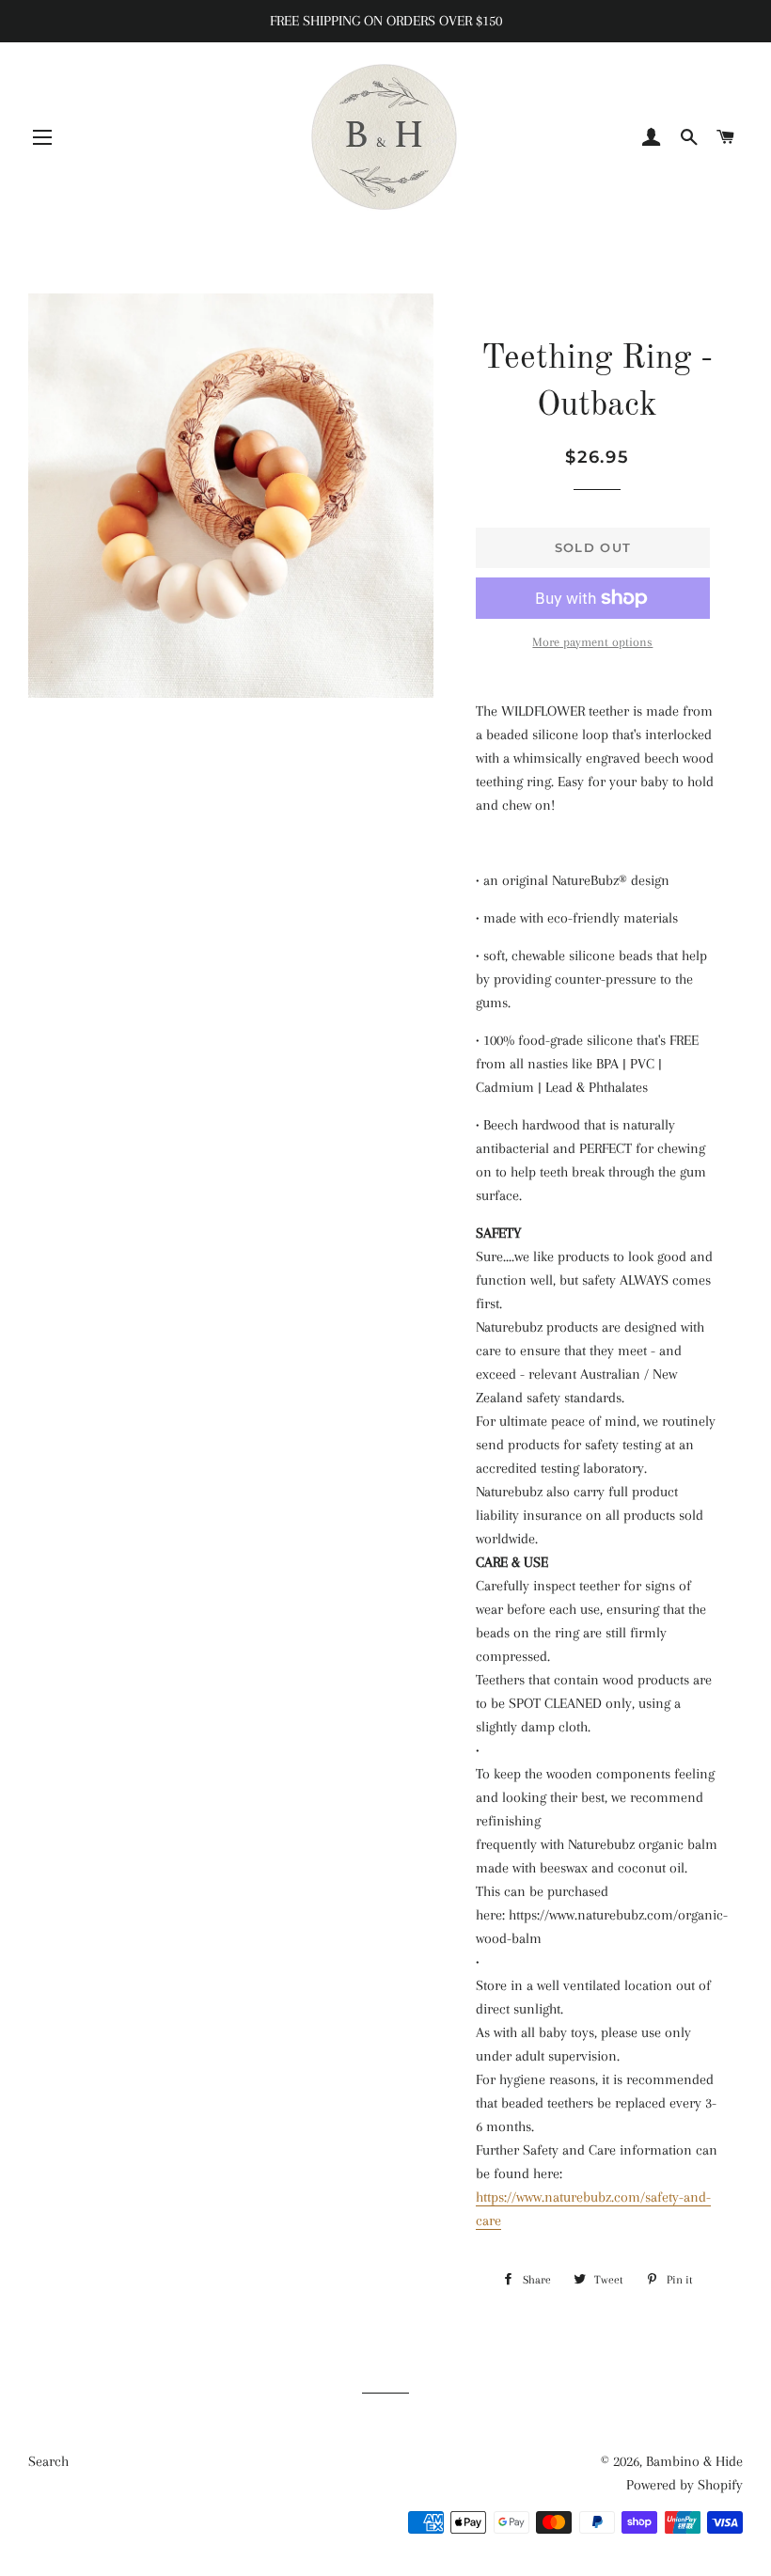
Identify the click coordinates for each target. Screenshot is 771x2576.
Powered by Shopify (684, 2485)
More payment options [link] (592, 642)
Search (48, 2461)
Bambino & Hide (694, 2461)
